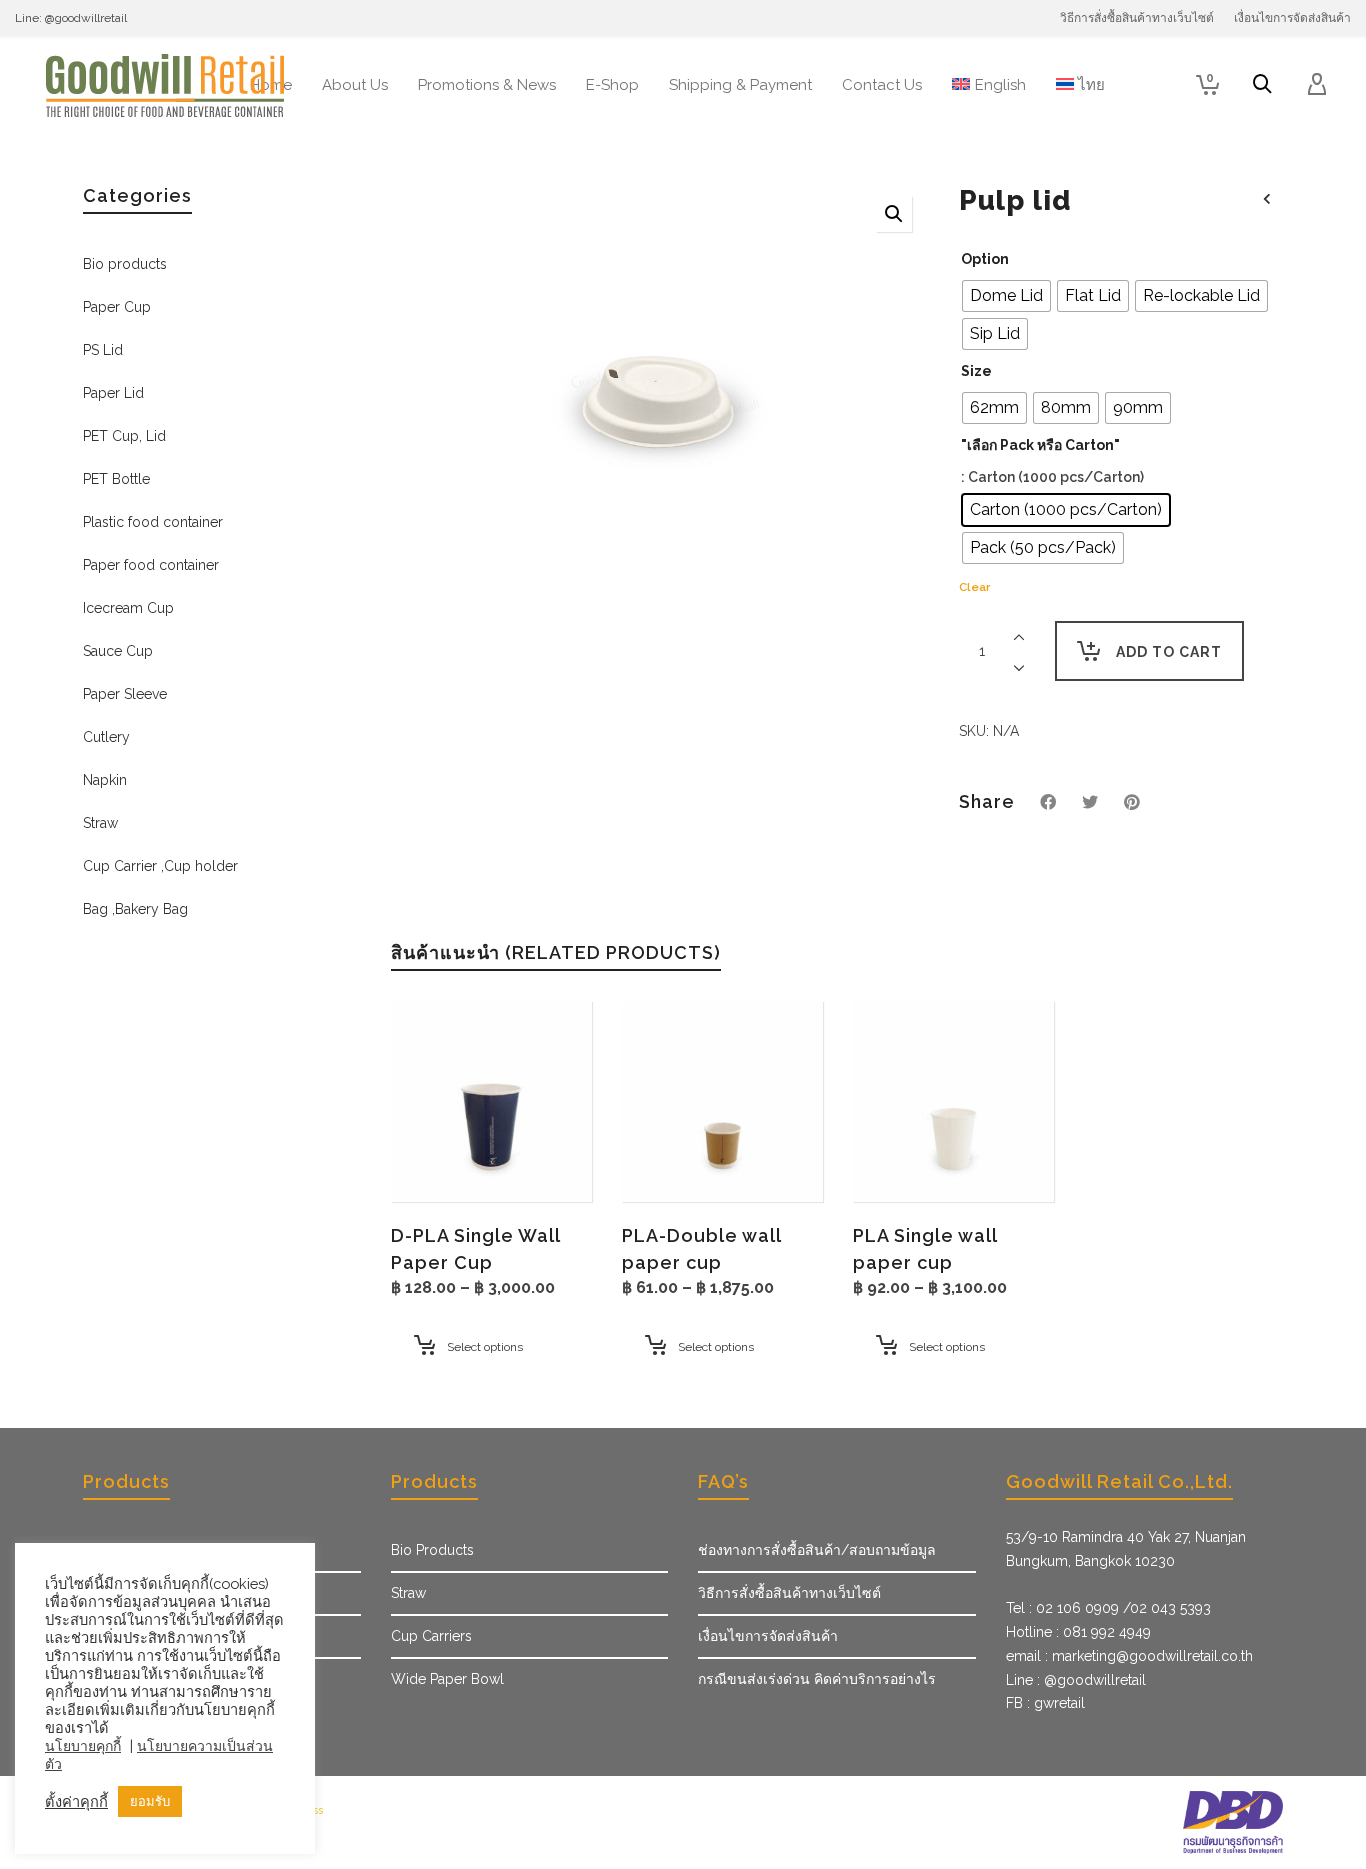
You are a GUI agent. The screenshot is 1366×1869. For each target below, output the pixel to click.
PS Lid (103, 350)
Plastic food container (153, 522)
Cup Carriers (431, 1636)
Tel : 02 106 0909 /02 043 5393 (1108, 1608)
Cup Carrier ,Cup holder (160, 866)
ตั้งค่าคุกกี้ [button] (76, 1801)
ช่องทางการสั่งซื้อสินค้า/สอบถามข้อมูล (817, 1550)
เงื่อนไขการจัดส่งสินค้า (768, 1636)
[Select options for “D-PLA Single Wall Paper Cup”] (437, 1156)
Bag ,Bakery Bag (135, 909)
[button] (894, 214)
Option (985, 259)
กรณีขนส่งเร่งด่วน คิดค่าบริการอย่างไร (817, 1679)
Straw (100, 823)
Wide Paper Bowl (447, 1679)
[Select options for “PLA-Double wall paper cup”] (668, 1156)
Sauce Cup (118, 651)
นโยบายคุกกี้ (83, 1746)
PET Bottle (116, 479)
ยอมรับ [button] (150, 1801)
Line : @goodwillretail (1076, 1680)
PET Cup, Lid (124, 436)
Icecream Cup (128, 608)
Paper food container (151, 565)
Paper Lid (113, 393)
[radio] (1006, 296)
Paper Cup (117, 307)
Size (976, 371)
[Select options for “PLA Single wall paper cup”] (899, 1156)
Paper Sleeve (125, 694)
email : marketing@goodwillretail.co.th (1129, 1656)
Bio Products (432, 1550)
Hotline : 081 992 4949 (1078, 1632)
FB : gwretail (1045, 1703)
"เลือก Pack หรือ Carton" (1040, 445)
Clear (974, 587)
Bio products (125, 264)
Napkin (105, 780)
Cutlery (106, 737)
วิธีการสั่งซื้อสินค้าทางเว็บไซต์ (789, 1593)
